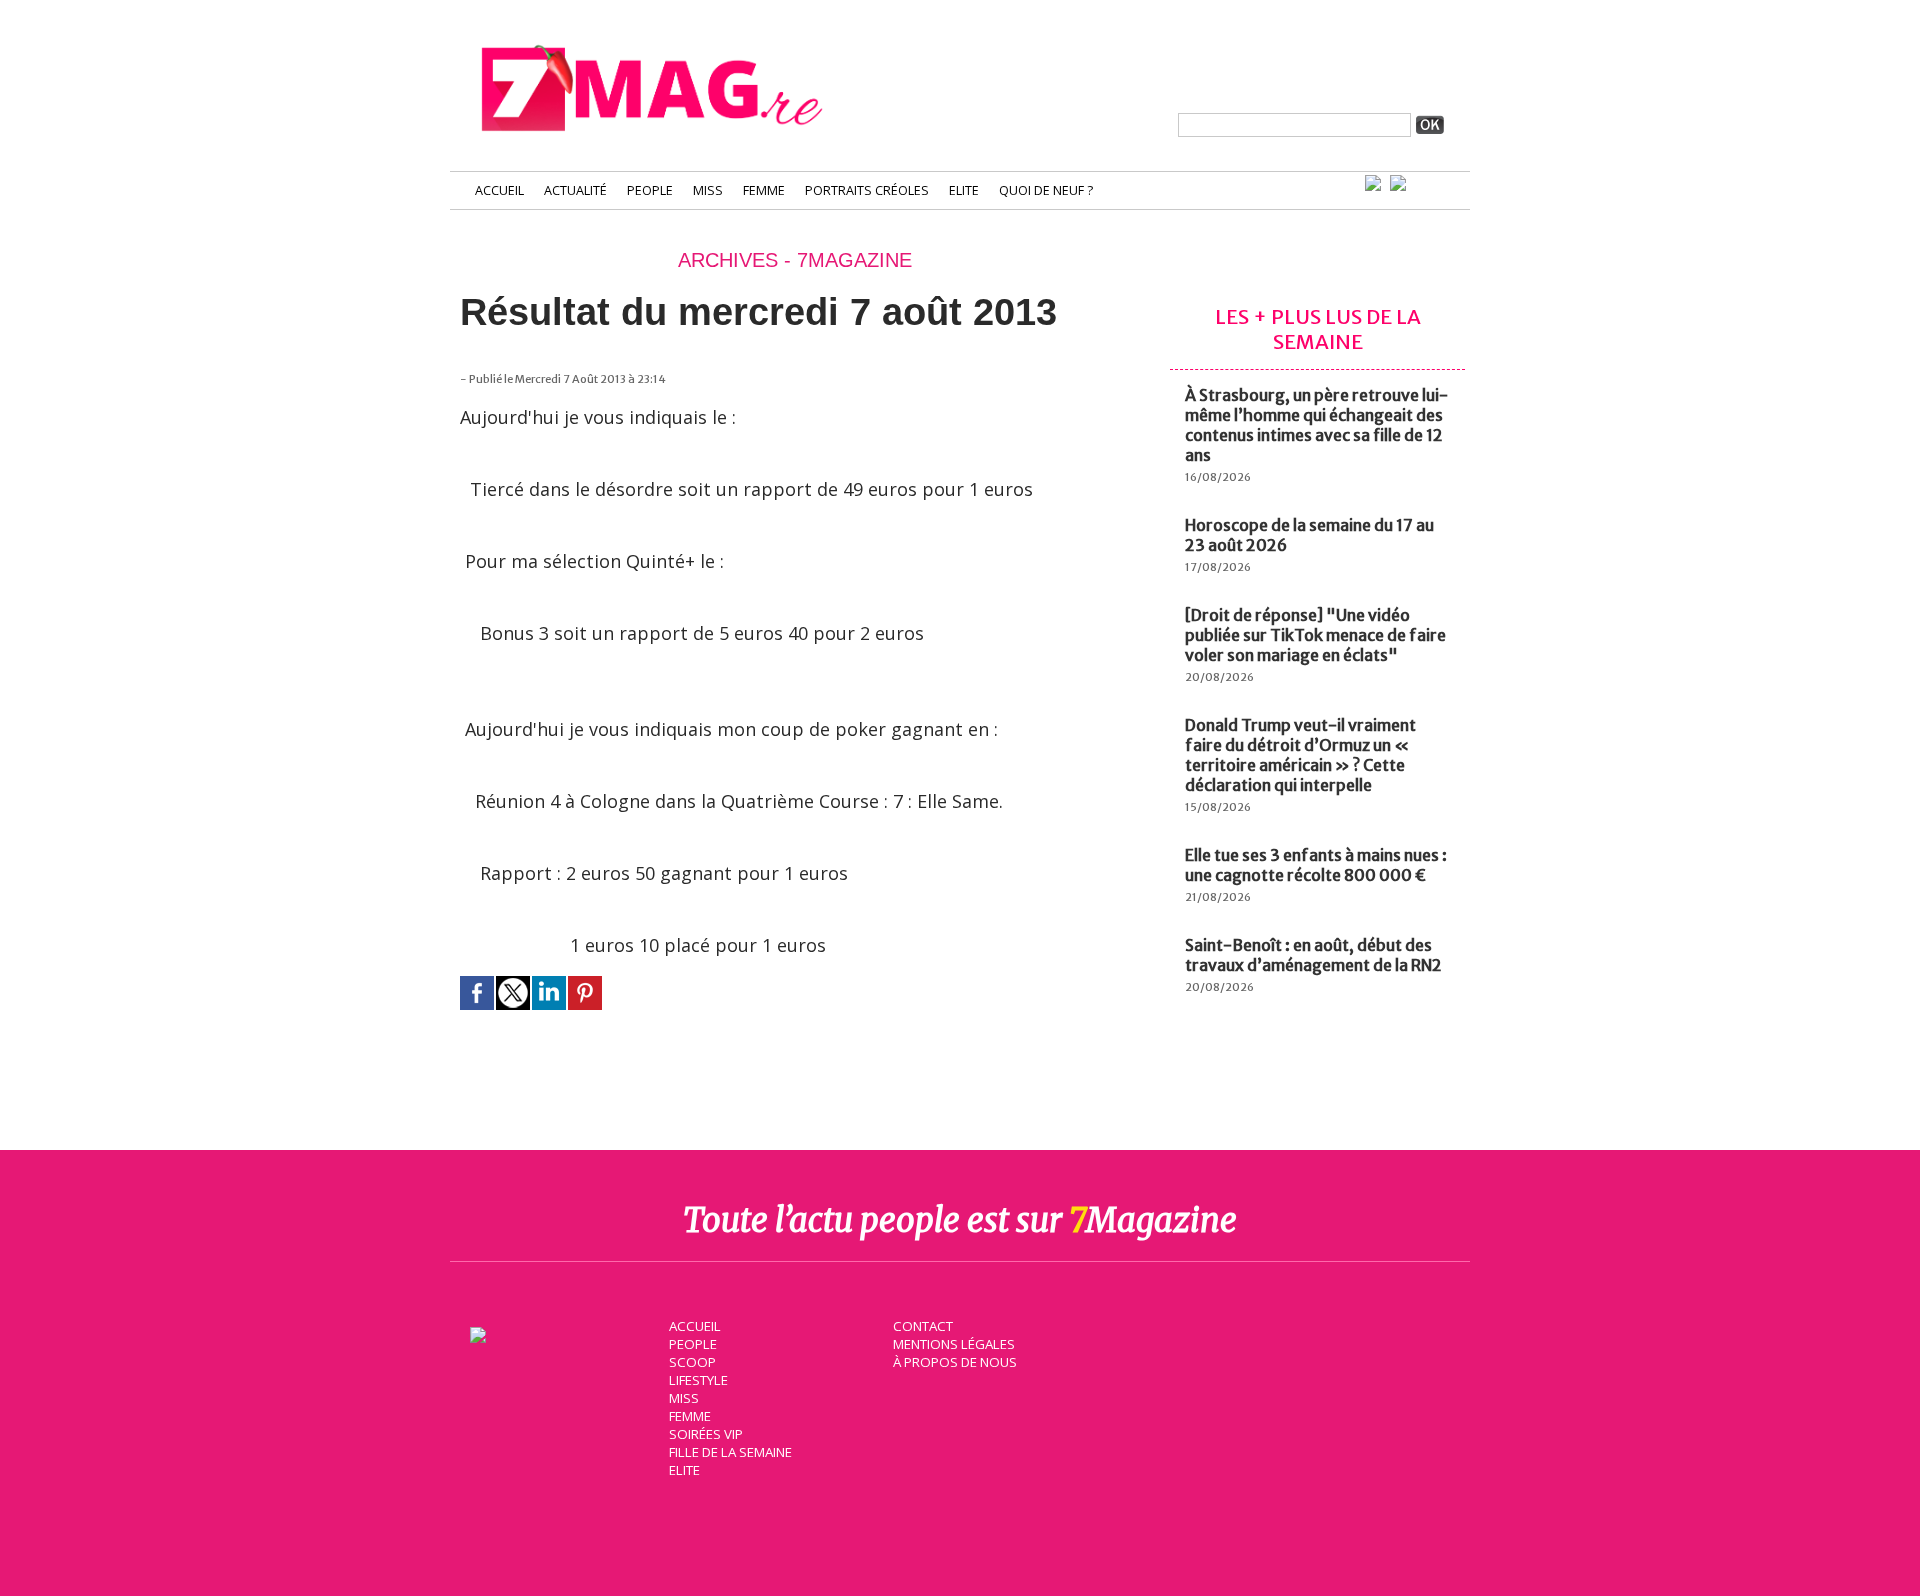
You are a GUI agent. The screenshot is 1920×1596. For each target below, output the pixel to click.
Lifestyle (698, 1380)
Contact (923, 1326)
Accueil (499, 190)
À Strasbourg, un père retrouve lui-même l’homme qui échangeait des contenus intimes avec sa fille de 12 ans (1316, 425)
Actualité (575, 190)
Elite (964, 190)
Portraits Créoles (867, 190)
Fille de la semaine (730, 1452)
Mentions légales (954, 1344)
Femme (764, 190)
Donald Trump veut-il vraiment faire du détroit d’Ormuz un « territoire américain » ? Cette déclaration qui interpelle (1300, 755)
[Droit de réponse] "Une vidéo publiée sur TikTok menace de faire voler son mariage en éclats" (1315, 635)
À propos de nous (955, 1362)
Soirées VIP (706, 1434)
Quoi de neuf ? (1046, 190)
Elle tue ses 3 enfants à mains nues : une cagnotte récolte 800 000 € (1316, 865)
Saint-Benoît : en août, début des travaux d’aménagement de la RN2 (1313, 955)
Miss (708, 190)
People (650, 190)
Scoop (692, 1362)
